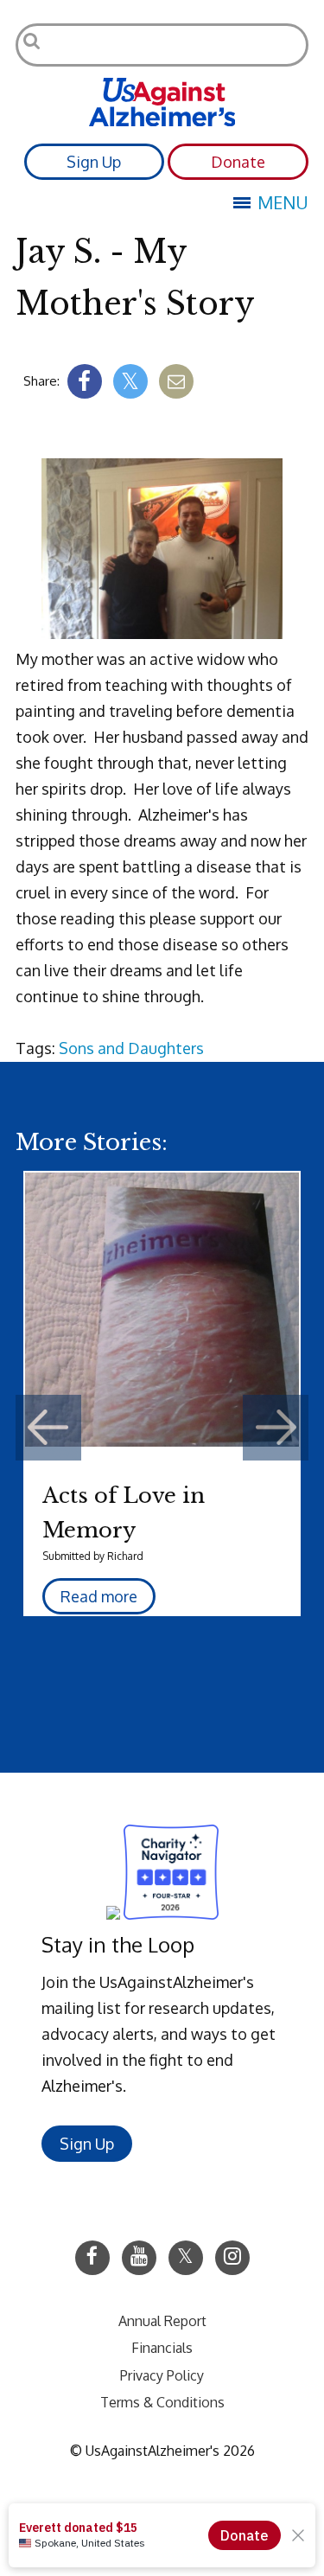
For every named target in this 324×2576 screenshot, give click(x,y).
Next (276, 1428)
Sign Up (94, 162)
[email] (176, 381)
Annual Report (162, 2321)
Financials (162, 2348)
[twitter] (130, 381)
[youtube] (139, 2258)
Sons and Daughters (131, 1048)
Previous (48, 1428)
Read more (99, 1596)
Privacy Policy (162, 2375)
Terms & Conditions (162, 2402)
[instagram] (232, 2258)
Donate (238, 162)
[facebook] (85, 381)
